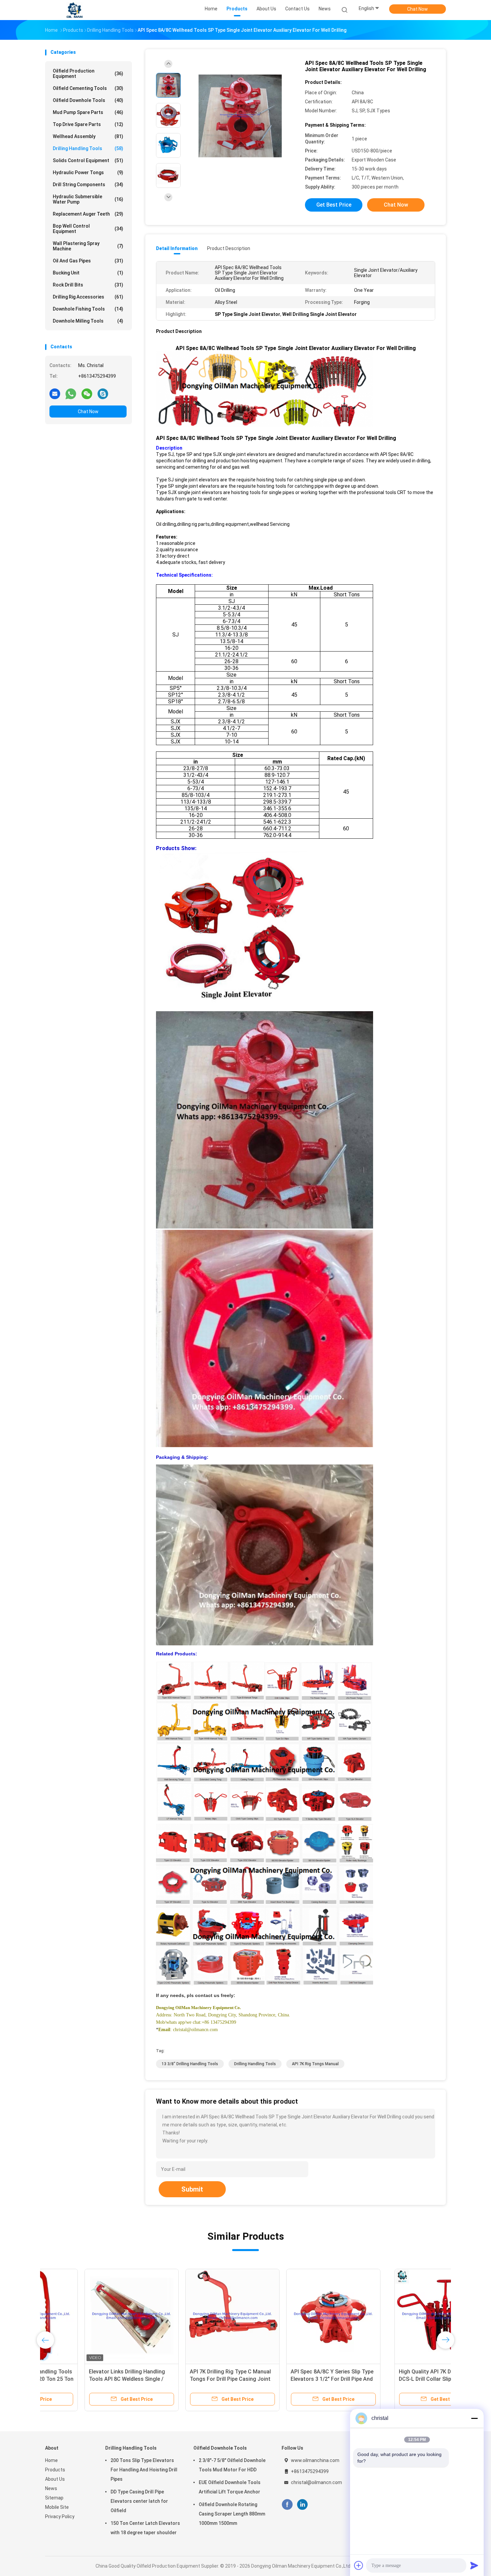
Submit (192, 2189)
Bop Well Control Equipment (88, 229)
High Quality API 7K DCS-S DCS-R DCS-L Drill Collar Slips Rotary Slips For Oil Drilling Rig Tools (90, 2379)
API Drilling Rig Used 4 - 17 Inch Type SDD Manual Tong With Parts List (394, 2379)
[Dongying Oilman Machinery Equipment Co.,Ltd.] (74, 10)
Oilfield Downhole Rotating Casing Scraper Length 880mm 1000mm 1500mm (232, 2514)
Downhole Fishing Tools (88, 309)
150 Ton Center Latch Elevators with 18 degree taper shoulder (145, 2528)
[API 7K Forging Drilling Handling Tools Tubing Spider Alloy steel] (294, 2316)
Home (51, 2460)
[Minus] (474, 2418)
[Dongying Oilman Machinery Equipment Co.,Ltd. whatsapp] (71, 393)
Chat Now (418, 9)
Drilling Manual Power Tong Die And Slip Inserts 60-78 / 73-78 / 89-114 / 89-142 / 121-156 (193, 2379)
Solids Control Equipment (88, 160)
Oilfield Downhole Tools (88, 100)
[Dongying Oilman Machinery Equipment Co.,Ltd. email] (55, 393)
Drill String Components (88, 185)
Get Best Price (334, 205)
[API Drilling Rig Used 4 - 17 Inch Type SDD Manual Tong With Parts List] (395, 2316)
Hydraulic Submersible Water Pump (88, 199)
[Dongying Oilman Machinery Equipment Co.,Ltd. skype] (103, 393)
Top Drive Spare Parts (88, 124)
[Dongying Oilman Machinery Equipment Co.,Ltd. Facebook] (287, 2505)
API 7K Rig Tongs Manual (315, 2064)
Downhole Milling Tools (88, 321)
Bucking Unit (88, 273)
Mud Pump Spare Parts (88, 112)
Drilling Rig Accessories (88, 297)
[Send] (474, 2565)
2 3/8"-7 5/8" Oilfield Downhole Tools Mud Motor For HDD (232, 2465)
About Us (55, 2479)
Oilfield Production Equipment (88, 74)
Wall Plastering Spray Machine (88, 246)
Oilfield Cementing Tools (88, 88)
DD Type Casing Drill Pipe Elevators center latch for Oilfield (139, 2501)
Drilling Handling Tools (88, 148)
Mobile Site (57, 2507)
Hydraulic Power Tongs (88, 172)
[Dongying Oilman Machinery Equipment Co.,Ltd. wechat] (87, 393)
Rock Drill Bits (88, 285)
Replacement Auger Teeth (88, 214)
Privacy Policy (60, 2516)
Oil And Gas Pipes (88, 261)
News (51, 2488)
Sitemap (54, 2498)
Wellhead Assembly (88, 136)
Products (55, 2470)
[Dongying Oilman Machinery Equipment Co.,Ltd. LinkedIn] (302, 2505)
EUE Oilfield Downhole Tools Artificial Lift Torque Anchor (230, 2487)
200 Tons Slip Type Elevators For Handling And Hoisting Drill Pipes (144, 2470)
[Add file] (359, 2565)
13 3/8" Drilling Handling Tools (190, 2064)
